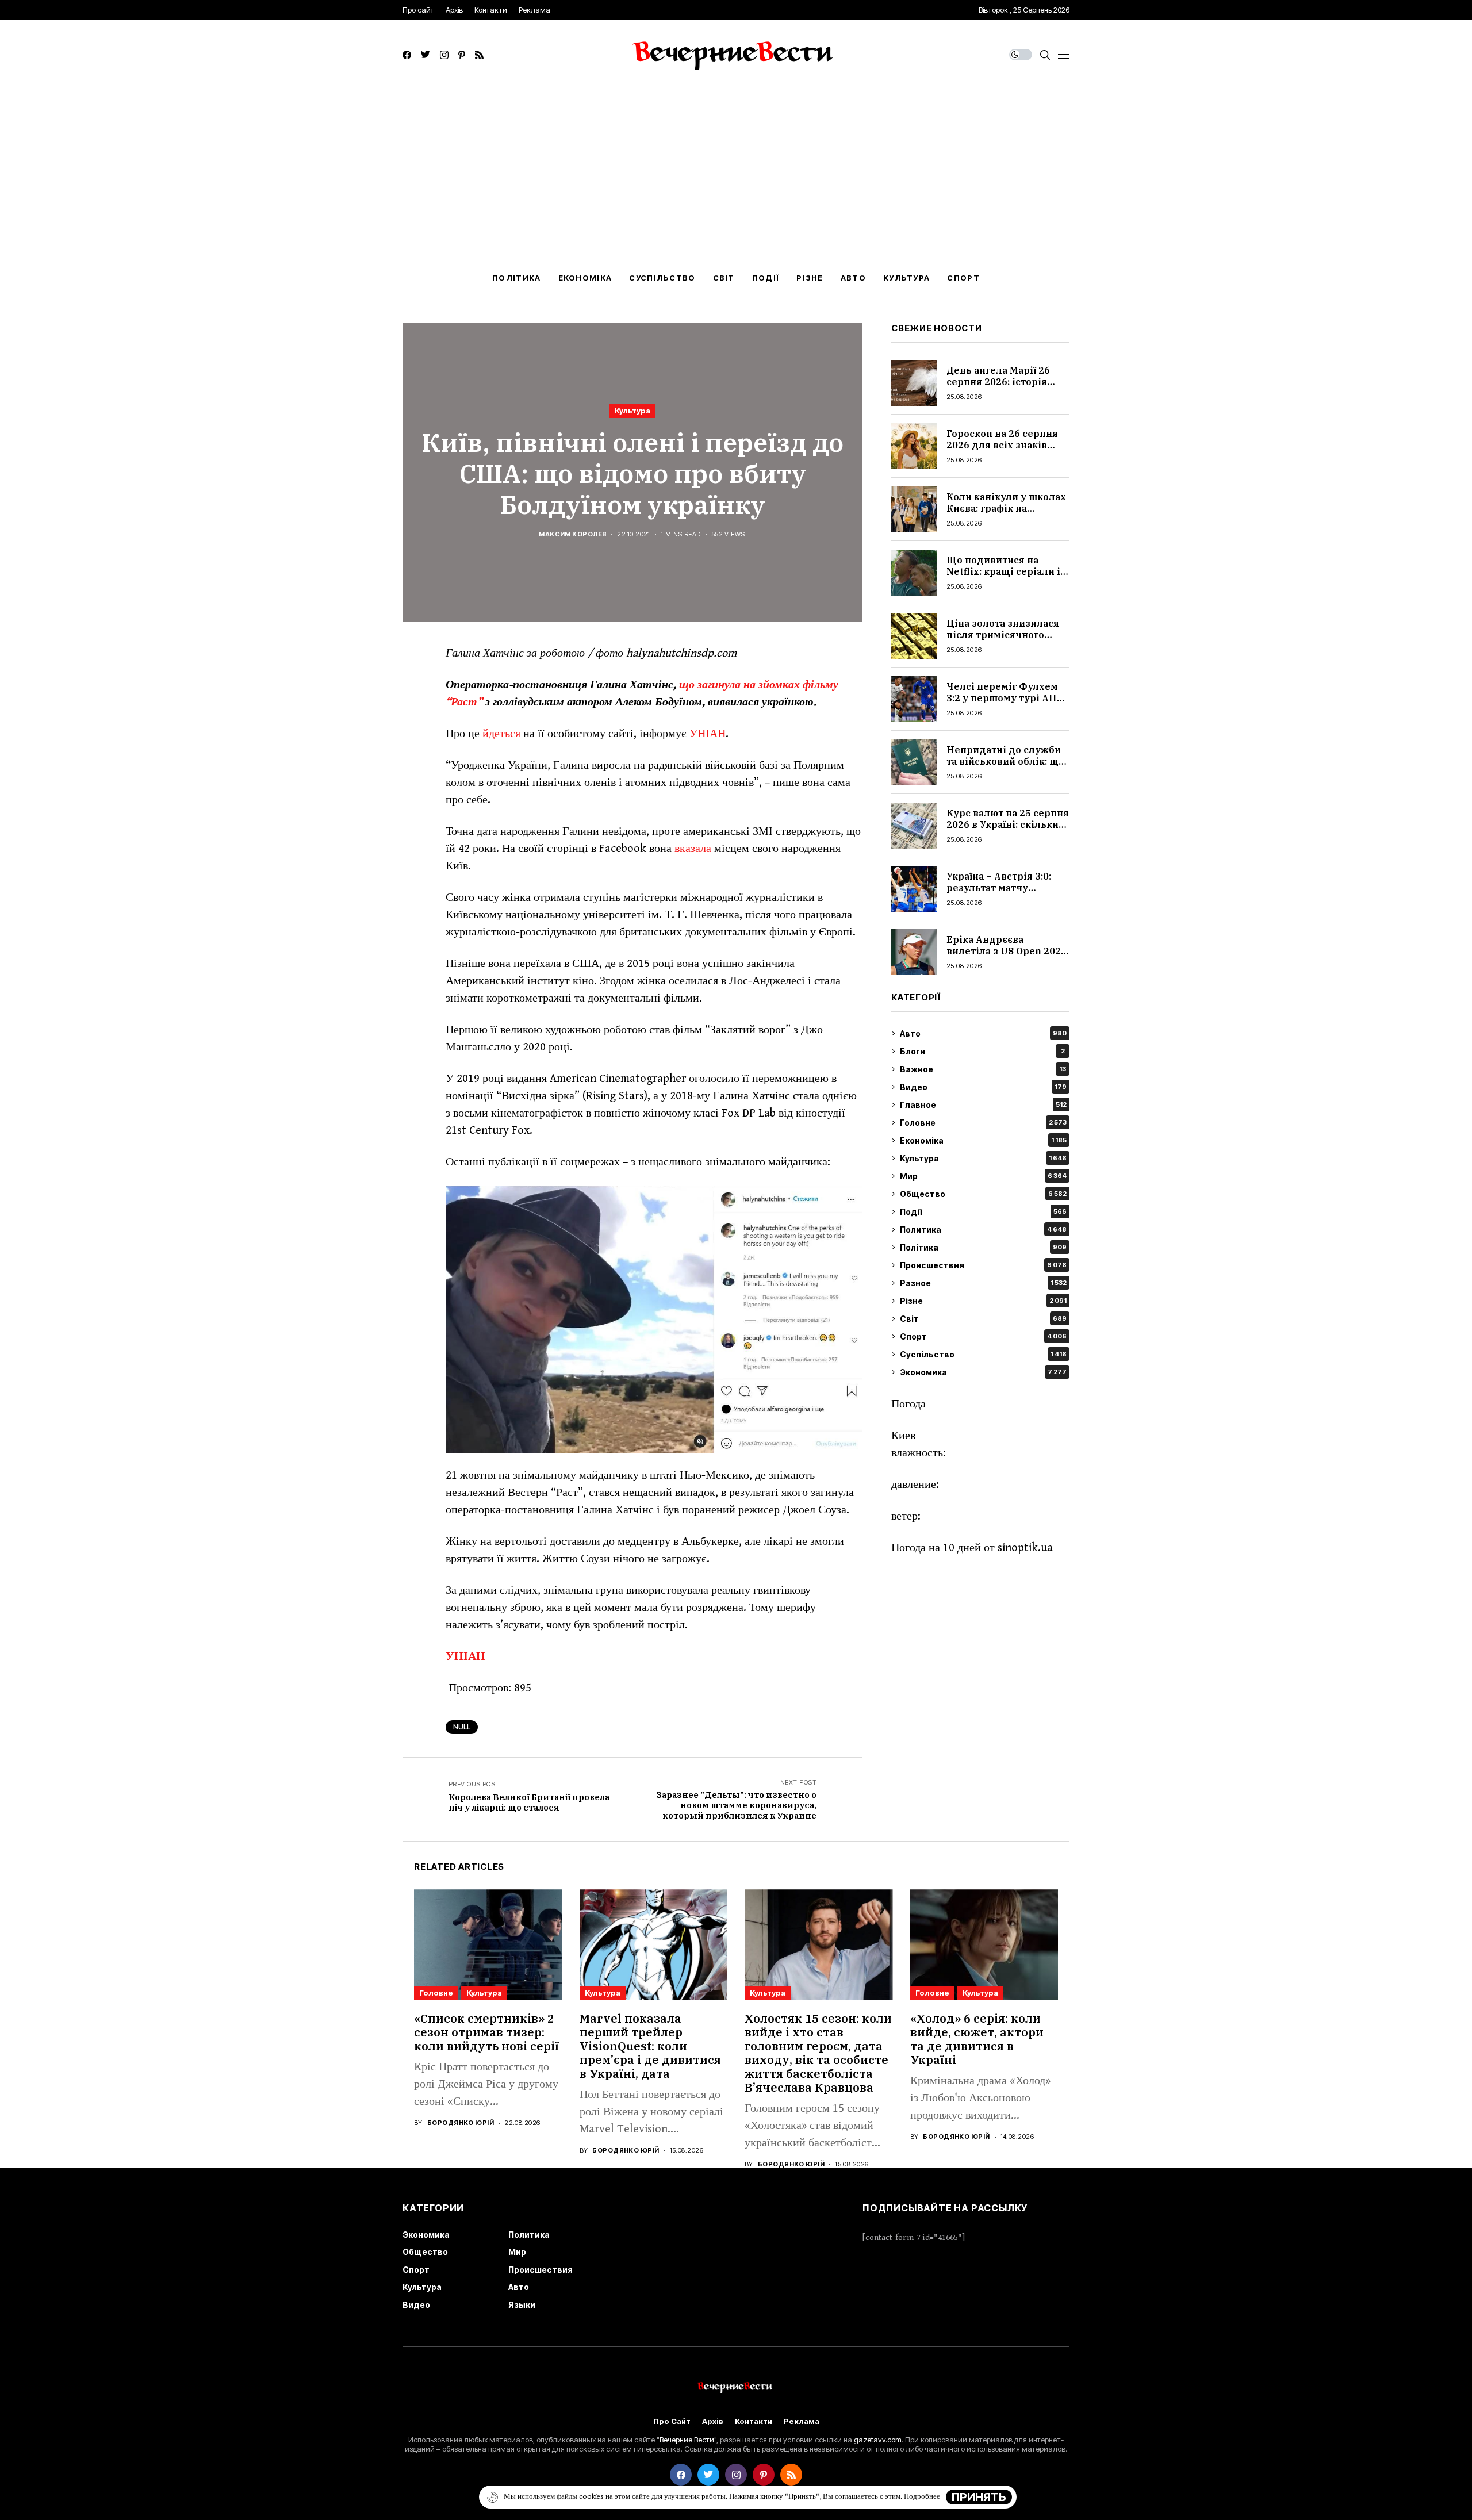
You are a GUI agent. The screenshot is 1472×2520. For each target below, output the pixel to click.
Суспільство (983, 1354)
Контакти (754, 2421)
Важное (983, 1069)
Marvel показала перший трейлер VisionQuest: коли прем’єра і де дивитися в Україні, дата (650, 2046)
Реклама (802, 2421)
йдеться (501, 734)
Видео (983, 1087)
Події (983, 1212)
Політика (983, 1247)
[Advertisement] (736, 175)
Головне (983, 1123)
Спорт (983, 1336)
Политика (983, 1230)
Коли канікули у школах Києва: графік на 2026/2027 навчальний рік (1006, 513)
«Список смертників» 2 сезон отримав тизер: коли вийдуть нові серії (486, 2032)
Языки (522, 2305)
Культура (632, 411)
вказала (693, 849)
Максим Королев (573, 534)
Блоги (982, 1051)
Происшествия (983, 1265)
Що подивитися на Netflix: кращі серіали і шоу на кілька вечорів (1003, 571)
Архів (713, 2421)
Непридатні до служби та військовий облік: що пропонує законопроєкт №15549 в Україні (1006, 766)
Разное (983, 1283)
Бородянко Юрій (461, 2123)
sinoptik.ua (1025, 1548)
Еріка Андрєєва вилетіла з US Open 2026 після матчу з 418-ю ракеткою (1007, 956)
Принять (979, 2497)
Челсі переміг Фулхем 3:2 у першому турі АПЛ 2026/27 (1005, 697)
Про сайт (672, 2421)
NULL (462, 1727)
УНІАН (708, 734)
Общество (983, 1194)
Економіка (983, 1140)
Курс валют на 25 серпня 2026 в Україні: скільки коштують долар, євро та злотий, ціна (1008, 830)
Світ (983, 1319)
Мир (983, 1176)
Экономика (983, 1372)
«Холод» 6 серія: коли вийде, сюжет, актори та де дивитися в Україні (977, 2039)
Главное (983, 1105)
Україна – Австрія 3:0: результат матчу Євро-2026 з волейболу (1004, 887)
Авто (983, 1033)
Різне (983, 1301)
